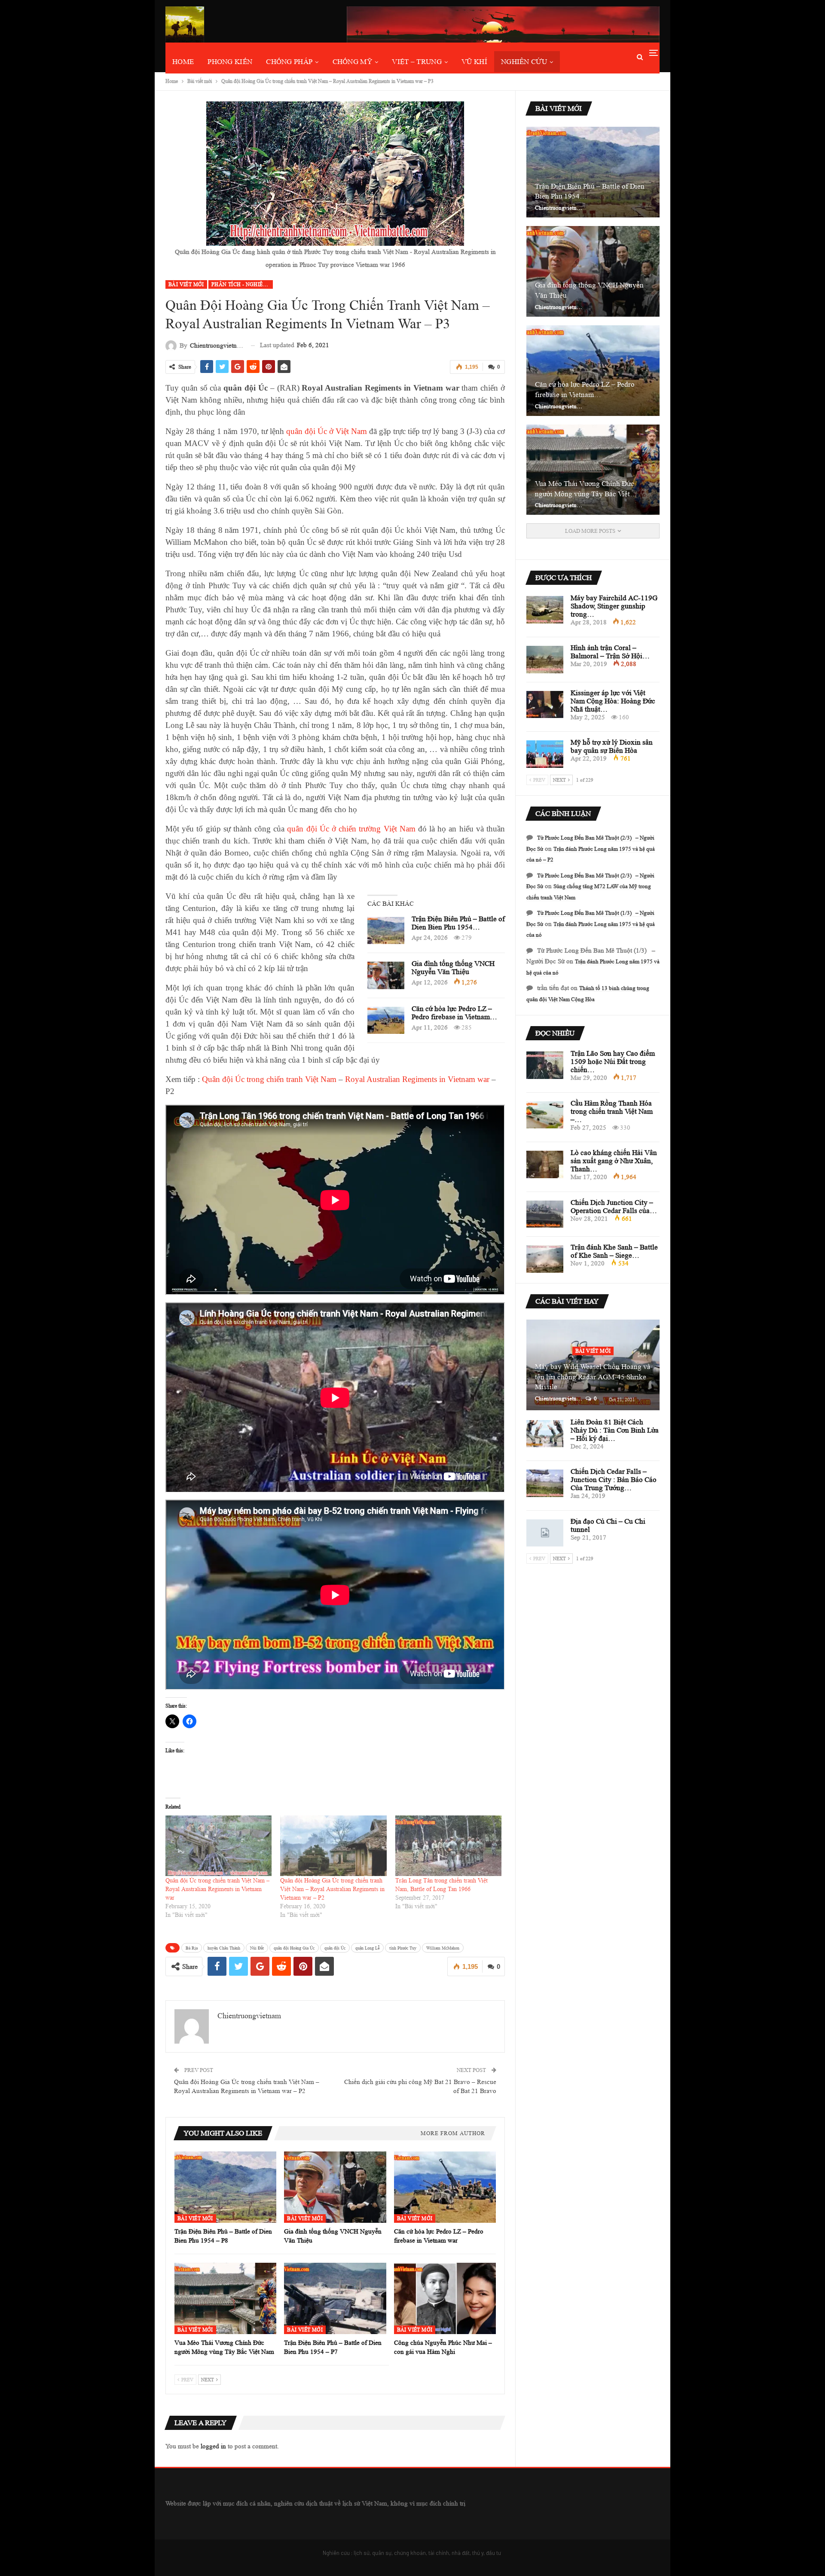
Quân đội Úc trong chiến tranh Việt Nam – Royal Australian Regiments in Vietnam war (217, 1889)
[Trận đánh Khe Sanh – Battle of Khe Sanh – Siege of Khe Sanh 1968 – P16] (545, 1259)
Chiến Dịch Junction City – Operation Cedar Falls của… (614, 1207)
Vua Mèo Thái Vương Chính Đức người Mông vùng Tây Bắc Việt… (586, 489)
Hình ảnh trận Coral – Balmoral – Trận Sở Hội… (610, 652)
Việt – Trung (417, 62)
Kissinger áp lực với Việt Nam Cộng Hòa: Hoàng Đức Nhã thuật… (613, 701)
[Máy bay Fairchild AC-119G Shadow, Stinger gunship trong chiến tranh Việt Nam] (545, 610)
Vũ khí (474, 62)
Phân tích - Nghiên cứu (242, 284)
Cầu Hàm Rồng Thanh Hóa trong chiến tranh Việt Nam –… (612, 1111)
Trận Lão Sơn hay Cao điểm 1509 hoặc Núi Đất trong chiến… (613, 1062)
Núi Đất (257, 1948)
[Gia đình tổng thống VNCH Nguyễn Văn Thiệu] (386, 975)
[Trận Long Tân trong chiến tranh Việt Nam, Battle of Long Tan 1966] (448, 1846)
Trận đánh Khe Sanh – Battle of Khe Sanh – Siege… (614, 1251)
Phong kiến (230, 62)
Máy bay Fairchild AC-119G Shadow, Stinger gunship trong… (614, 606)
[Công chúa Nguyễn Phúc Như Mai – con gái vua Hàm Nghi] (445, 2298)
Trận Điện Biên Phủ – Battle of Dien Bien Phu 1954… (458, 923)
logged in (213, 2446)
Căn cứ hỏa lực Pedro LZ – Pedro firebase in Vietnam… (454, 1013)
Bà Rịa (192, 1948)
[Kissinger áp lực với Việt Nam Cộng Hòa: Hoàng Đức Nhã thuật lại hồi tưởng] (545, 705)
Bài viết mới (186, 284)
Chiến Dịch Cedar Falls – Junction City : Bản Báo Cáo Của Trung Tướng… (614, 1480)
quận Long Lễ (367, 1948)
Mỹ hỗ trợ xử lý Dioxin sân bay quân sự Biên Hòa (612, 746)
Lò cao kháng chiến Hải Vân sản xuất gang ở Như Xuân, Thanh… (614, 1161)
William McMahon (443, 1948)
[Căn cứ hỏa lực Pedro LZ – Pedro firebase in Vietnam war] (386, 1021)
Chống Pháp (289, 62)
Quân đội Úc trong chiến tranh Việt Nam (269, 1079)
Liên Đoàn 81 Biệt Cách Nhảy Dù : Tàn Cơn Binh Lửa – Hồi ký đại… (615, 1430)
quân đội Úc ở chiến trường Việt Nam (351, 829)
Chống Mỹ (352, 62)
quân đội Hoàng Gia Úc (294, 1948)
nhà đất (461, 2553)
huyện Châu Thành (224, 1948)
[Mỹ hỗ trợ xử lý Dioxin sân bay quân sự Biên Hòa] (545, 754)
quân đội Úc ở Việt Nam (327, 431)
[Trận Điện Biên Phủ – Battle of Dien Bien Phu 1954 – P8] (386, 931)
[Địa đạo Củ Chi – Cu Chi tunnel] (545, 1533)
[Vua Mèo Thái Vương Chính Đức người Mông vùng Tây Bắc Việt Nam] (225, 2298)
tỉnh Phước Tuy (403, 1948)
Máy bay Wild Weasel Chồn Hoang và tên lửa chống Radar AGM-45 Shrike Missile (593, 1377)
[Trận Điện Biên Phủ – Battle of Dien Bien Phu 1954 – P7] (335, 2298)
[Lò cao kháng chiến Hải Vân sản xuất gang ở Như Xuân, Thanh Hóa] (545, 1164)
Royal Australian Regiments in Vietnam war (417, 1079)
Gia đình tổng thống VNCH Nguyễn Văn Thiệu (453, 968)
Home (183, 62)
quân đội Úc (335, 1948)
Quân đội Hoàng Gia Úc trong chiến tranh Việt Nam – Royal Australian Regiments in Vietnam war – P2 (332, 1889)
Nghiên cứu (524, 62)
